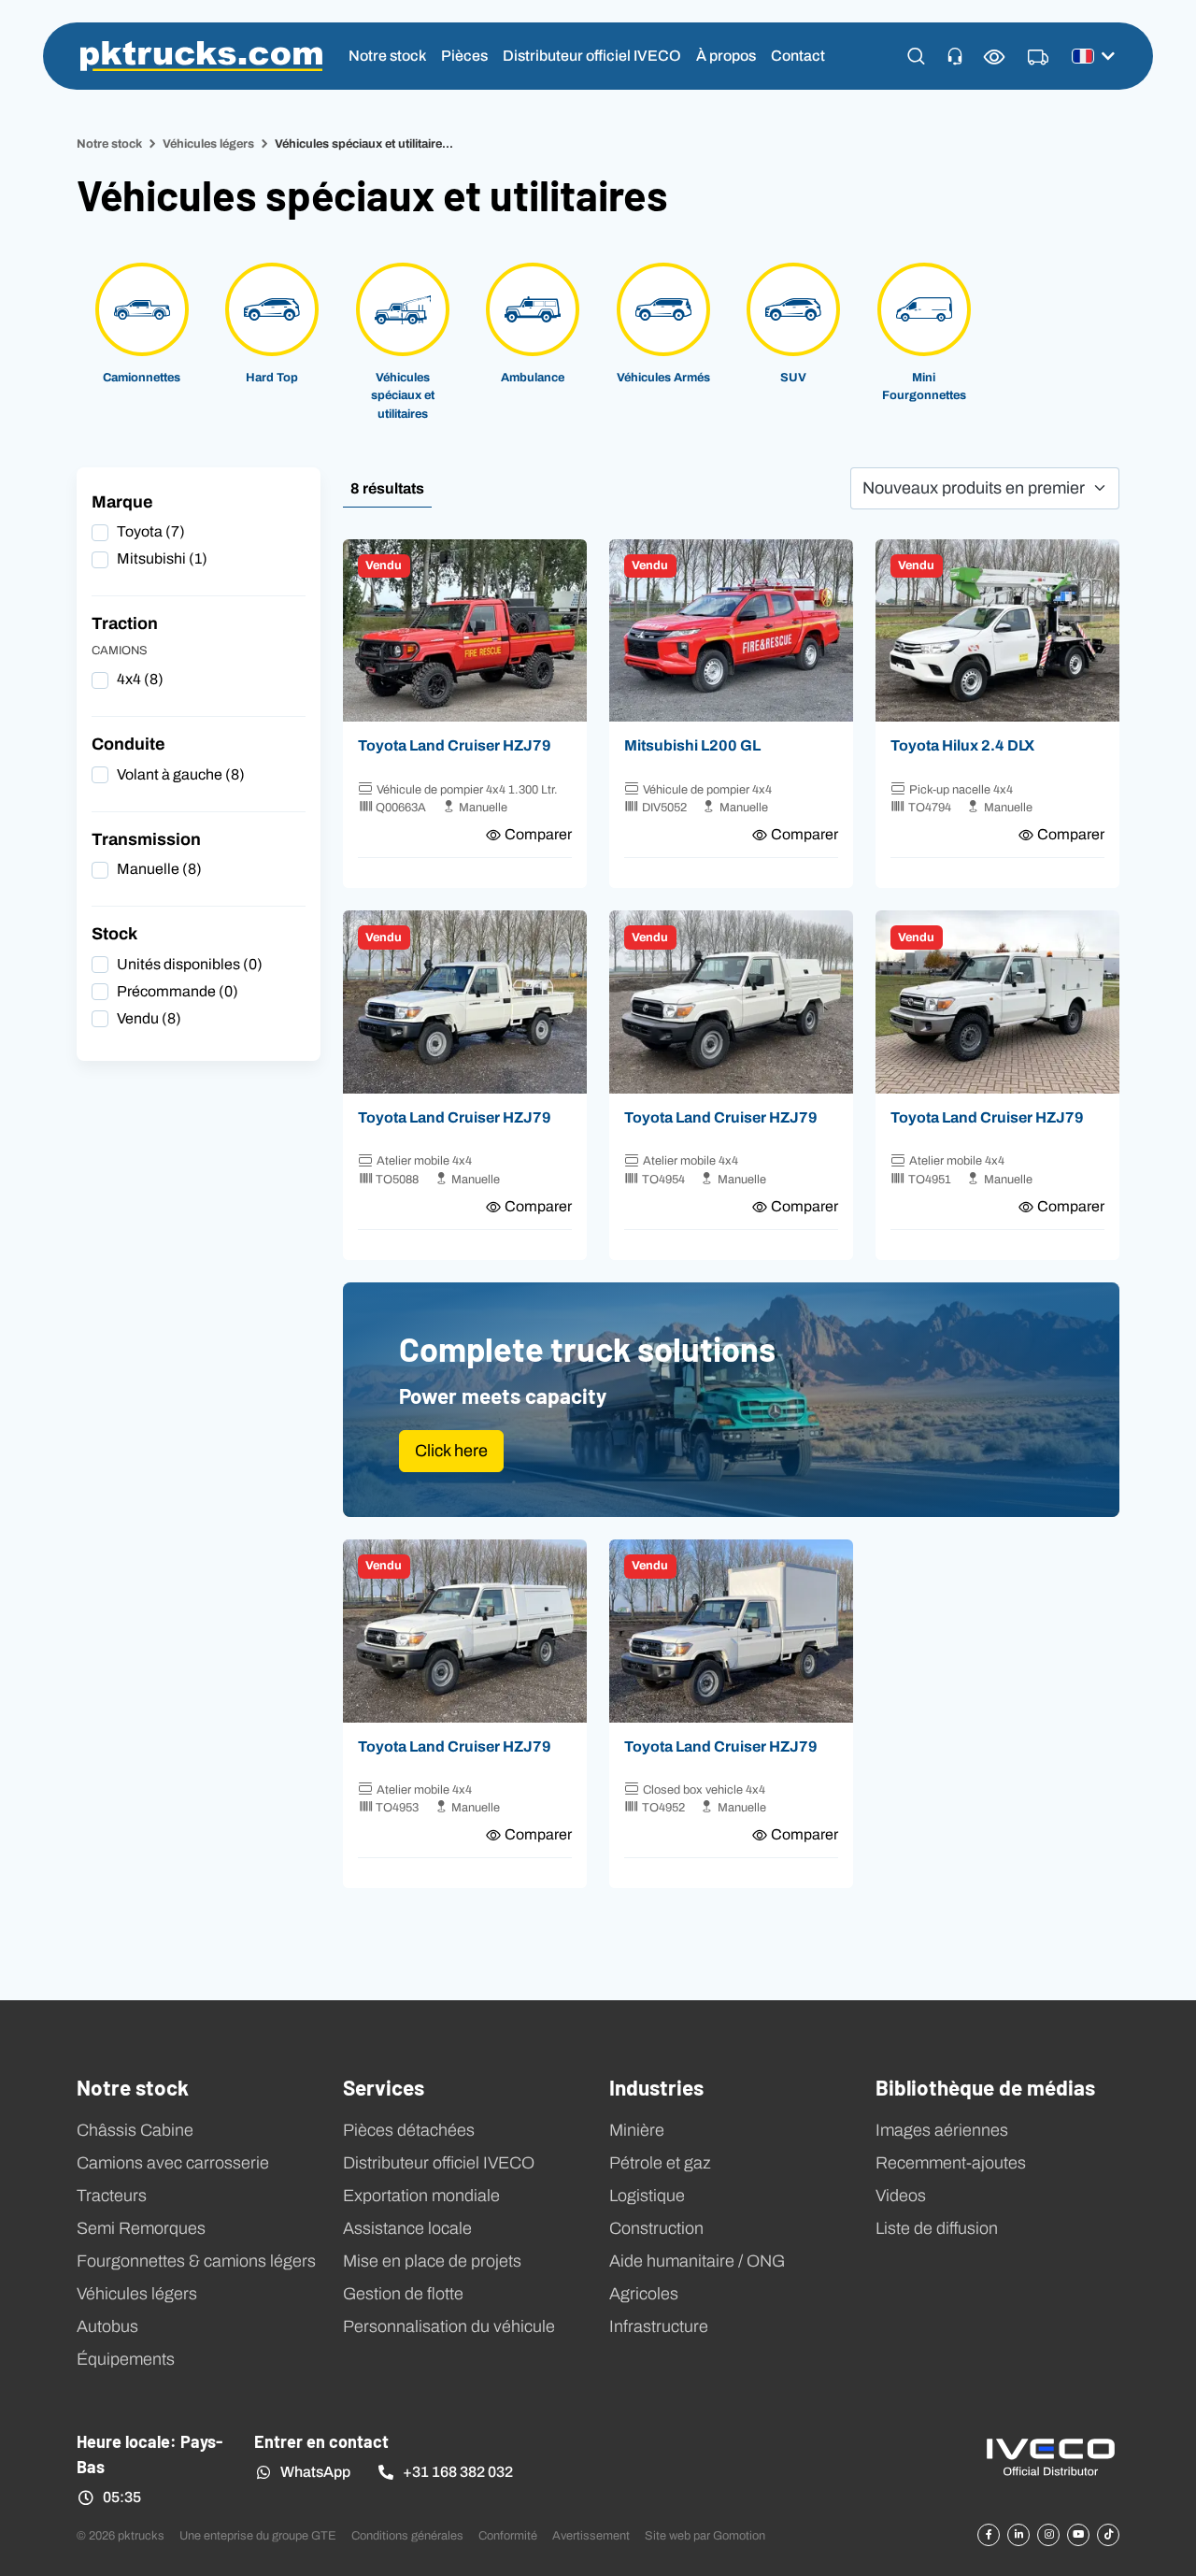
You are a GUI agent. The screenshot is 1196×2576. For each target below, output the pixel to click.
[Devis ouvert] (1038, 58)
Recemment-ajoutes (951, 2163)
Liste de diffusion (937, 2228)
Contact (798, 56)
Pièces (464, 56)
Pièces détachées (409, 2130)
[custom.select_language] (1093, 56)
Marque (122, 502)
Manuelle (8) (159, 869)
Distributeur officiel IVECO (592, 56)
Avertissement (591, 2535)
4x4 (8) (140, 679)
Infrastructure (659, 2326)
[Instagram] (1048, 2535)
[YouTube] (1078, 2535)
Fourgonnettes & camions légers (196, 2261)
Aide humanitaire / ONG (697, 2261)
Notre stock (387, 56)
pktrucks (201, 56)
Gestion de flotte (403, 2294)
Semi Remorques (141, 2228)
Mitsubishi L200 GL (692, 745)
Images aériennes (942, 2130)
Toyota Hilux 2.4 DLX (962, 745)
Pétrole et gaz (660, 2163)
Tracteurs (112, 2196)
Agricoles (644, 2294)
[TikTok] (1108, 2535)
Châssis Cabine (135, 2130)
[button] (916, 56)
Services (384, 2086)
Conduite (128, 744)
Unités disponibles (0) (190, 964)
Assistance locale (407, 2228)
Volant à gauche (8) (181, 774)
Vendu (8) (149, 1018)
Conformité (508, 2535)
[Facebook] (989, 2535)
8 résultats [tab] (387, 488)
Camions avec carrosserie (173, 2163)
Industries (656, 2086)
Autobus (107, 2326)
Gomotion (739, 2535)
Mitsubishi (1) (162, 558)
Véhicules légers (208, 143)
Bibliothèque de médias (985, 2086)
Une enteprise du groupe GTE (258, 2535)
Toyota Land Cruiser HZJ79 (455, 745)
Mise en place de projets (432, 2261)
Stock (114, 934)
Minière (637, 2130)
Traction (125, 623)
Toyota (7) (151, 531)
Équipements (126, 2359)
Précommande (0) (178, 991)
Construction (656, 2228)
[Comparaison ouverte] (995, 57)
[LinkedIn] (1018, 2535)
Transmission (146, 839)
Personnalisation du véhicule (449, 2326)
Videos (901, 2196)
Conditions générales (407, 2535)
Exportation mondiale (421, 2196)
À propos (726, 56)
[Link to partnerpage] (1050, 2456)
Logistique (647, 2196)
